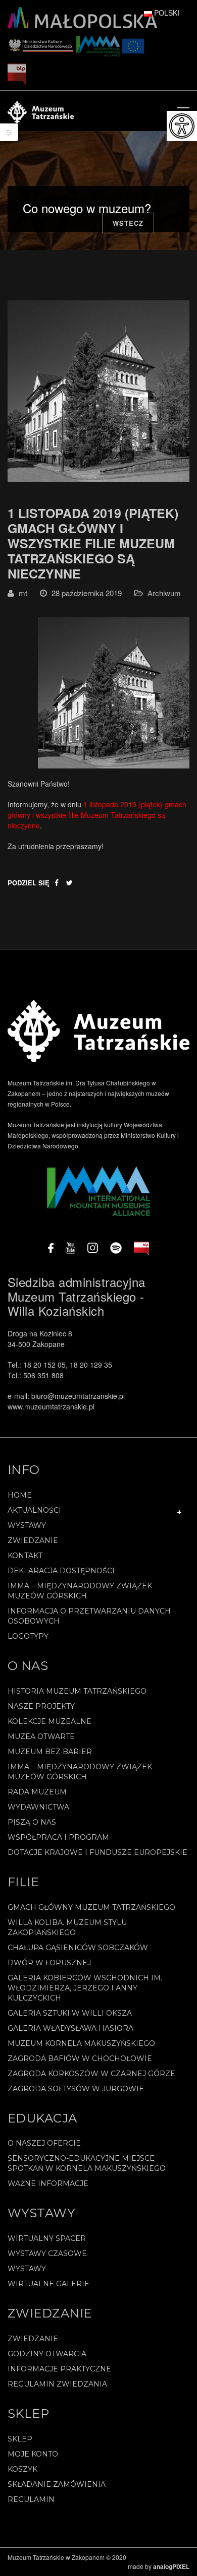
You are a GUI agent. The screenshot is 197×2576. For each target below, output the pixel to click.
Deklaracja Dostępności (61, 1571)
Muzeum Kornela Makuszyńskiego (81, 2043)
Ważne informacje (48, 2183)
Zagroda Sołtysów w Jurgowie (76, 2089)
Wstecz (128, 223)
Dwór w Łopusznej (49, 1963)
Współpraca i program (58, 1837)
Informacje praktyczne (59, 2369)
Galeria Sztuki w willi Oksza (70, 2013)
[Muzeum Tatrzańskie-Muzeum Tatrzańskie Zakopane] (41, 111)
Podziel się (29, 883)
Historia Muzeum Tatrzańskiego (77, 1691)
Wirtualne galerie (48, 2284)
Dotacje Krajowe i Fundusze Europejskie (97, 1852)
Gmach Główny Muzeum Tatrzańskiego (91, 1907)
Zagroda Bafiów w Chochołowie (80, 2058)
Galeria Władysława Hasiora (70, 2028)
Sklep (20, 2439)
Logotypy (28, 1636)
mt (23, 593)
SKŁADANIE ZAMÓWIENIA (57, 2484)
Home (20, 1495)
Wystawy (27, 1525)
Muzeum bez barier (50, 1752)
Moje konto (33, 2454)
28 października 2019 (87, 593)
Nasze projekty (41, 1706)
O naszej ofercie (44, 2143)
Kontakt (25, 1556)
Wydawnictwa (38, 1807)
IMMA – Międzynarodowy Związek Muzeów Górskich (80, 1591)
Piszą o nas (32, 1822)
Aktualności (34, 1510)
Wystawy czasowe (47, 2253)
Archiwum (164, 593)
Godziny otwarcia (47, 2354)
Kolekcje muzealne (50, 1721)
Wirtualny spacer (47, 2238)
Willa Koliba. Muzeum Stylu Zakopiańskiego (67, 1927)
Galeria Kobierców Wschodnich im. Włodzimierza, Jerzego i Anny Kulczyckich (85, 1988)
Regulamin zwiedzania (57, 2384)
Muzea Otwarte (41, 1736)
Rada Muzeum (37, 1792)
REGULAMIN (31, 2499)
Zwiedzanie (33, 1540)
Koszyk (22, 2469)
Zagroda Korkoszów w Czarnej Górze (91, 2074)
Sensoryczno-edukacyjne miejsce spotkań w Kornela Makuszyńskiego (87, 2163)
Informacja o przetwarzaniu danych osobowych (89, 1616)
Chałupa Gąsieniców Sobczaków (78, 1948)
